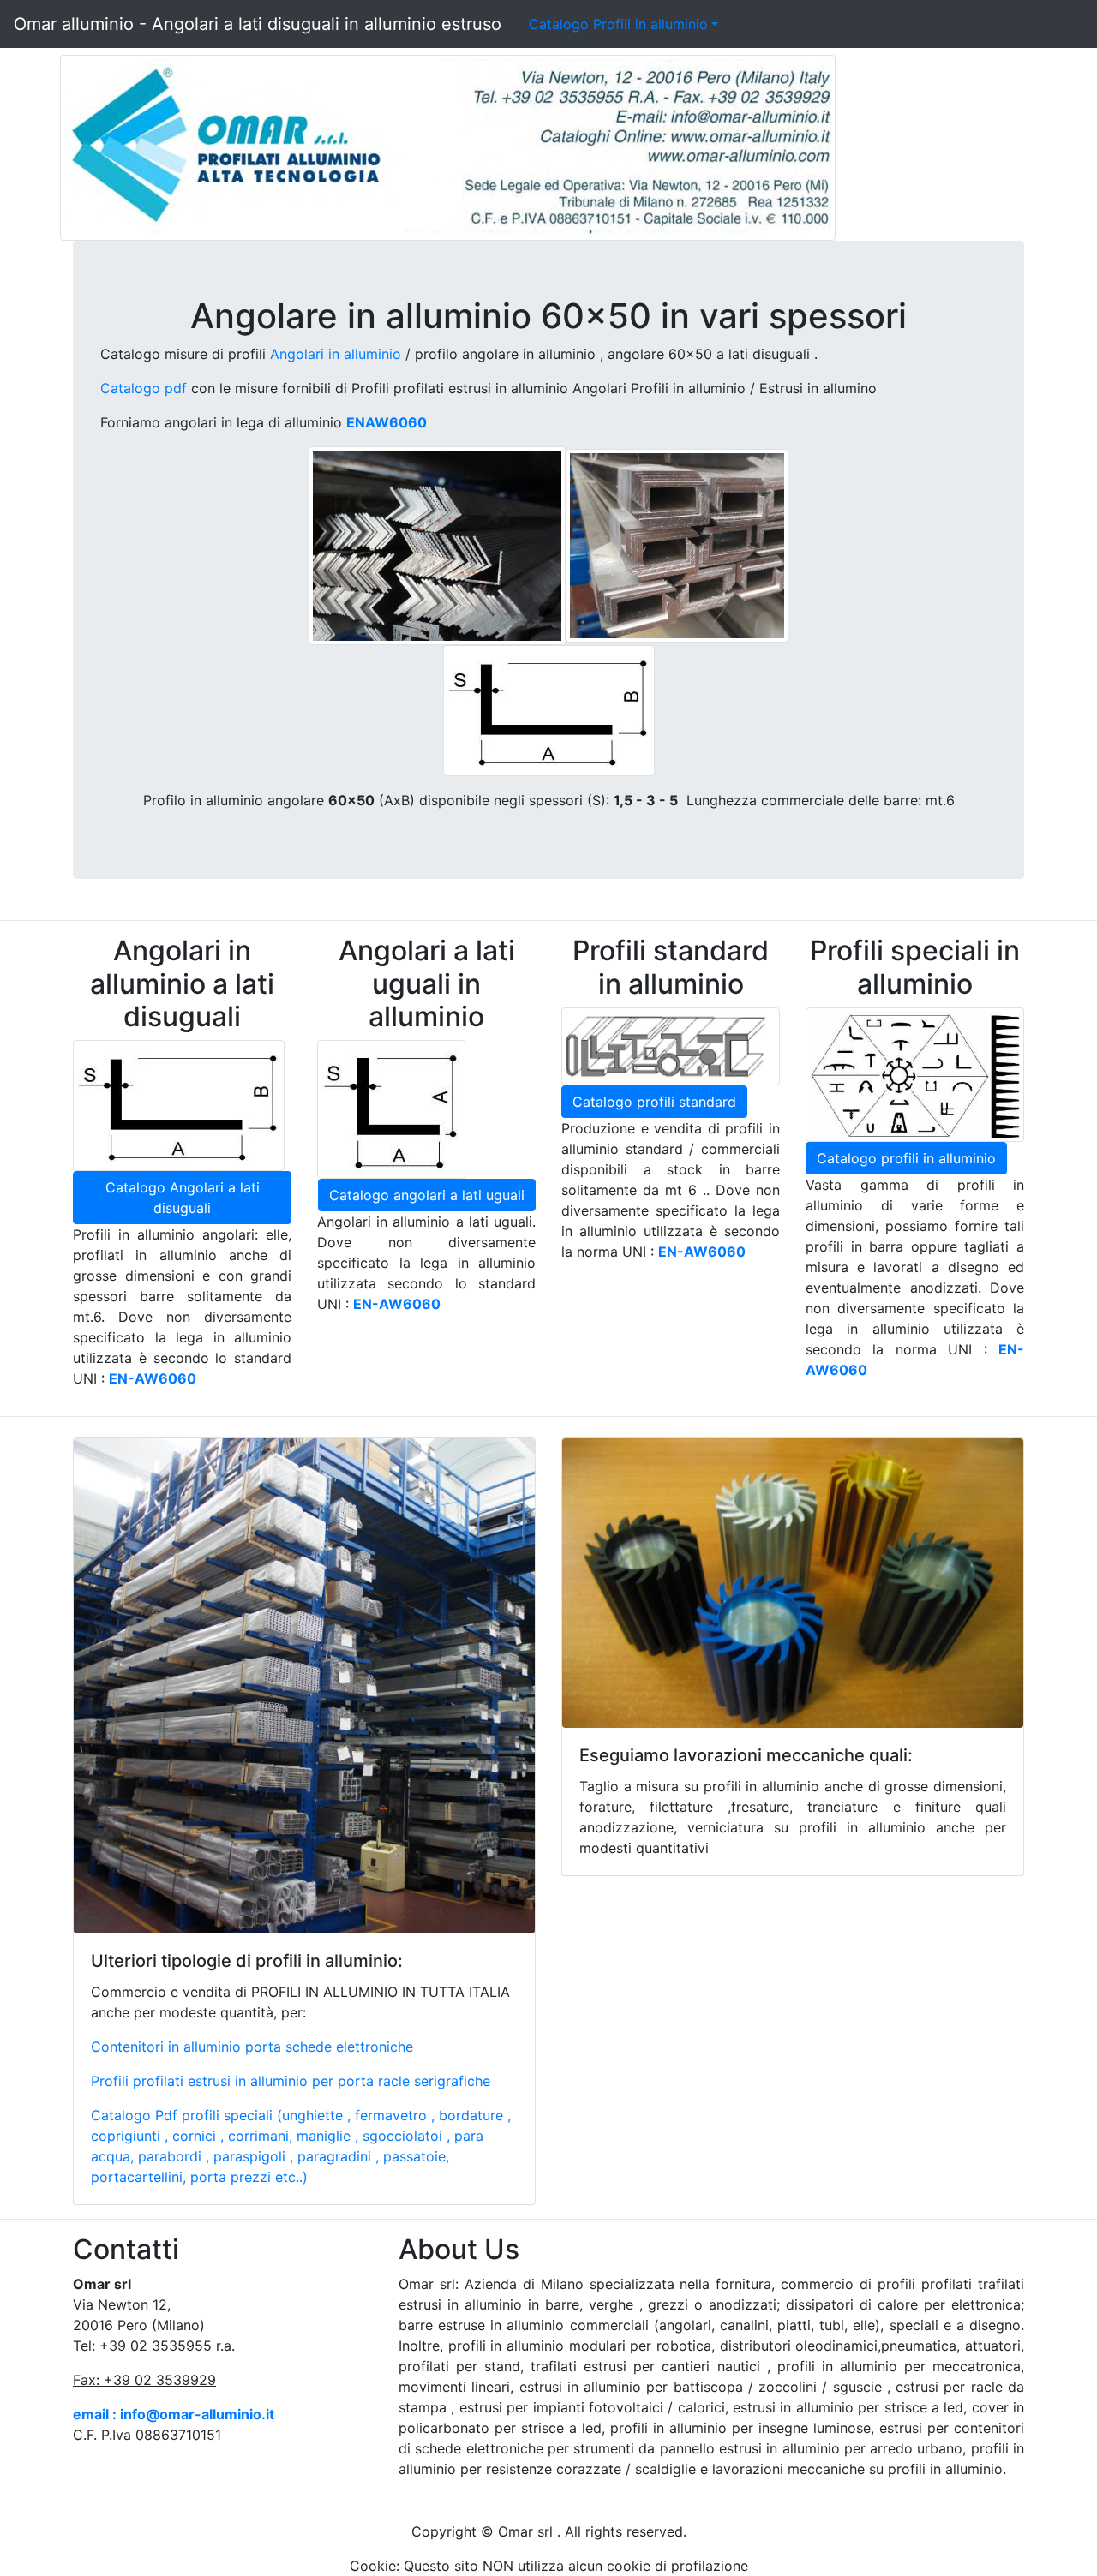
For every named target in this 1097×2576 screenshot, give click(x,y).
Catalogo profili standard (654, 1102)
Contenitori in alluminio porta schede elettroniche (252, 2047)
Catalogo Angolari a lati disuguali (183, 1198)
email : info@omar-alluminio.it (174, 2414)
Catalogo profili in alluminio (906, 1158)
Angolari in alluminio (336, 354)
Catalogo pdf (144, 388)
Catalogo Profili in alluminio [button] (618, 24)
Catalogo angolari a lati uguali (427, 1195)
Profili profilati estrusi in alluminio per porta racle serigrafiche (291, 2081)
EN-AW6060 (397, 1304)
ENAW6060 (387, 422)
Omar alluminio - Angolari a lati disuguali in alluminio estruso (258, 24)
